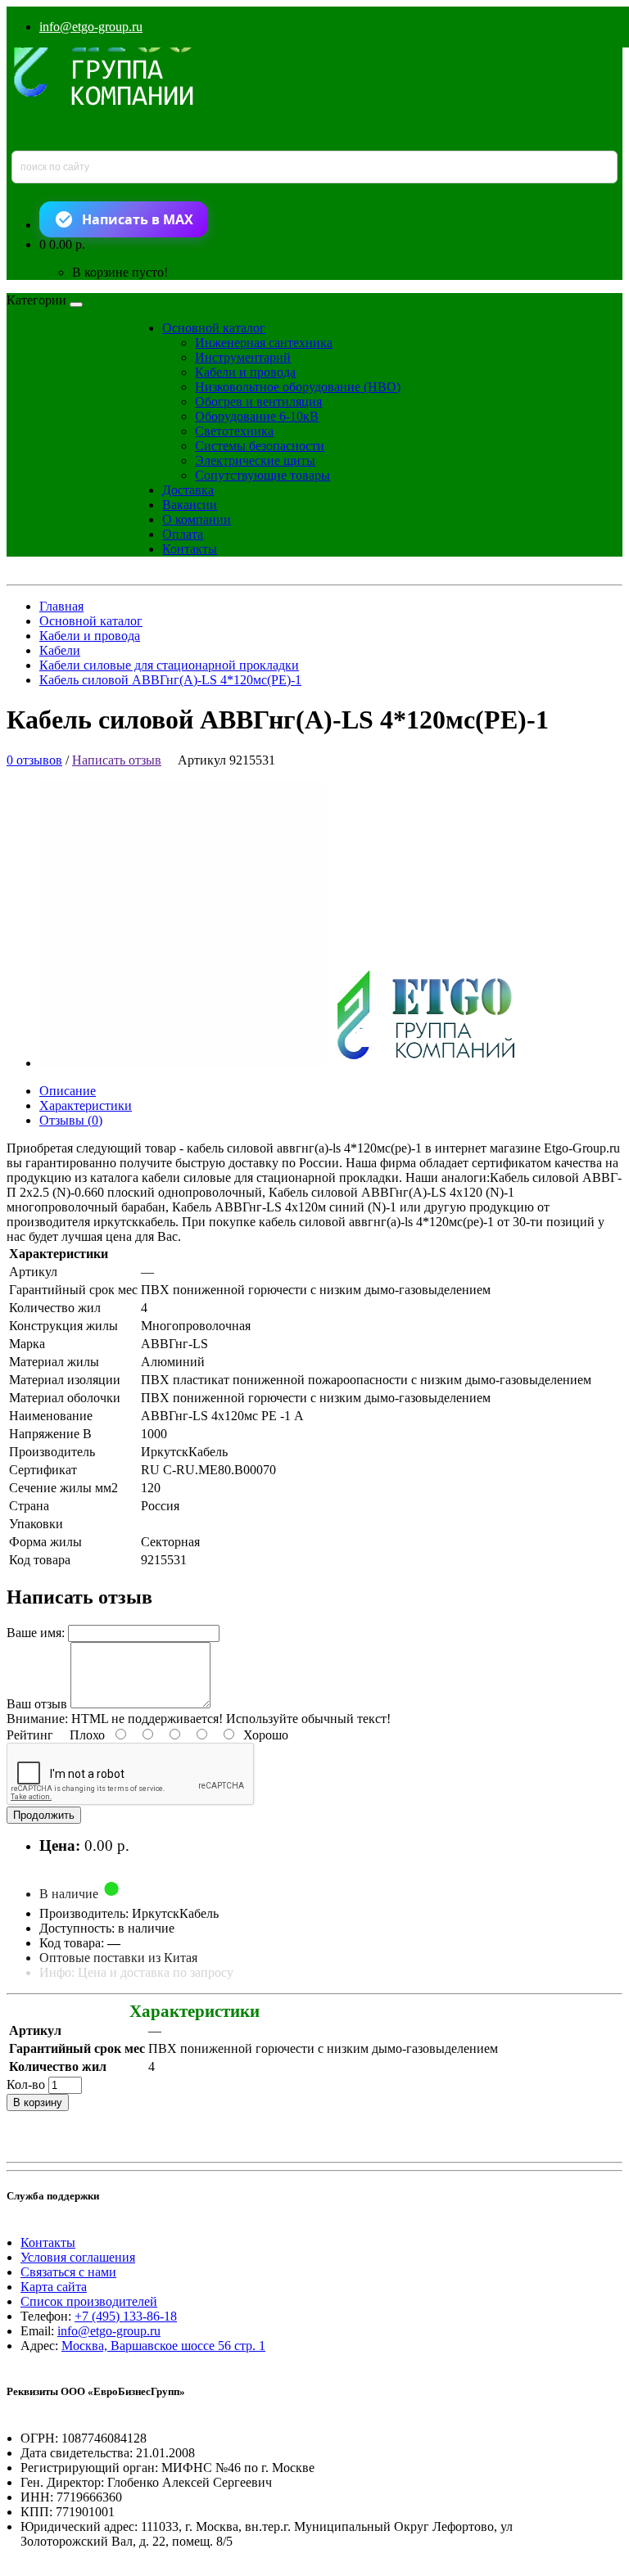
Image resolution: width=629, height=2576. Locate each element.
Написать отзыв (117, 760)
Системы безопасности (260, 446)
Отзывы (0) (71, 1120)
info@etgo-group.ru (91, 27)
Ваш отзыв (37, 1704)
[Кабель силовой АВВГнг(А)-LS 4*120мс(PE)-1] (291, 1063)
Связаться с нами (68, 2272)
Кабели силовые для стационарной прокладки (169, 665)
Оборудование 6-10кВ (257, 416)
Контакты (190, 549)
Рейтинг (30, 1735)
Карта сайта (54, 2287)
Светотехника (234, 431)
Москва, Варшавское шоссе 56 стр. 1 (163, 2346)
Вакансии (190, 505)
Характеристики (86, 1105)
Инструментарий (243, 357)
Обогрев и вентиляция (258, 402)
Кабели (60, 650)
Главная (61, 606)
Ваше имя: (36, 1633)
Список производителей (89, 2301)
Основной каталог (214, 328)
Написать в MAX (138, 219)
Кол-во (26, 2084)
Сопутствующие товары (262, 475)
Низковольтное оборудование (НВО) (298, 387)
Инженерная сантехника (264, 343)
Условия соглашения (78, 2257)
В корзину (38, 2102)
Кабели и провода (245, 372)
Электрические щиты (255, 460)
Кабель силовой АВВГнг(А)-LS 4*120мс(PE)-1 (170, 680)
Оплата (183, 534)
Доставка (188, 490)
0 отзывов (34, 760)
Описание (68, 1091)
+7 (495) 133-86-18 (126, 2316)
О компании (197, 519)
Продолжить (44, 1815)
